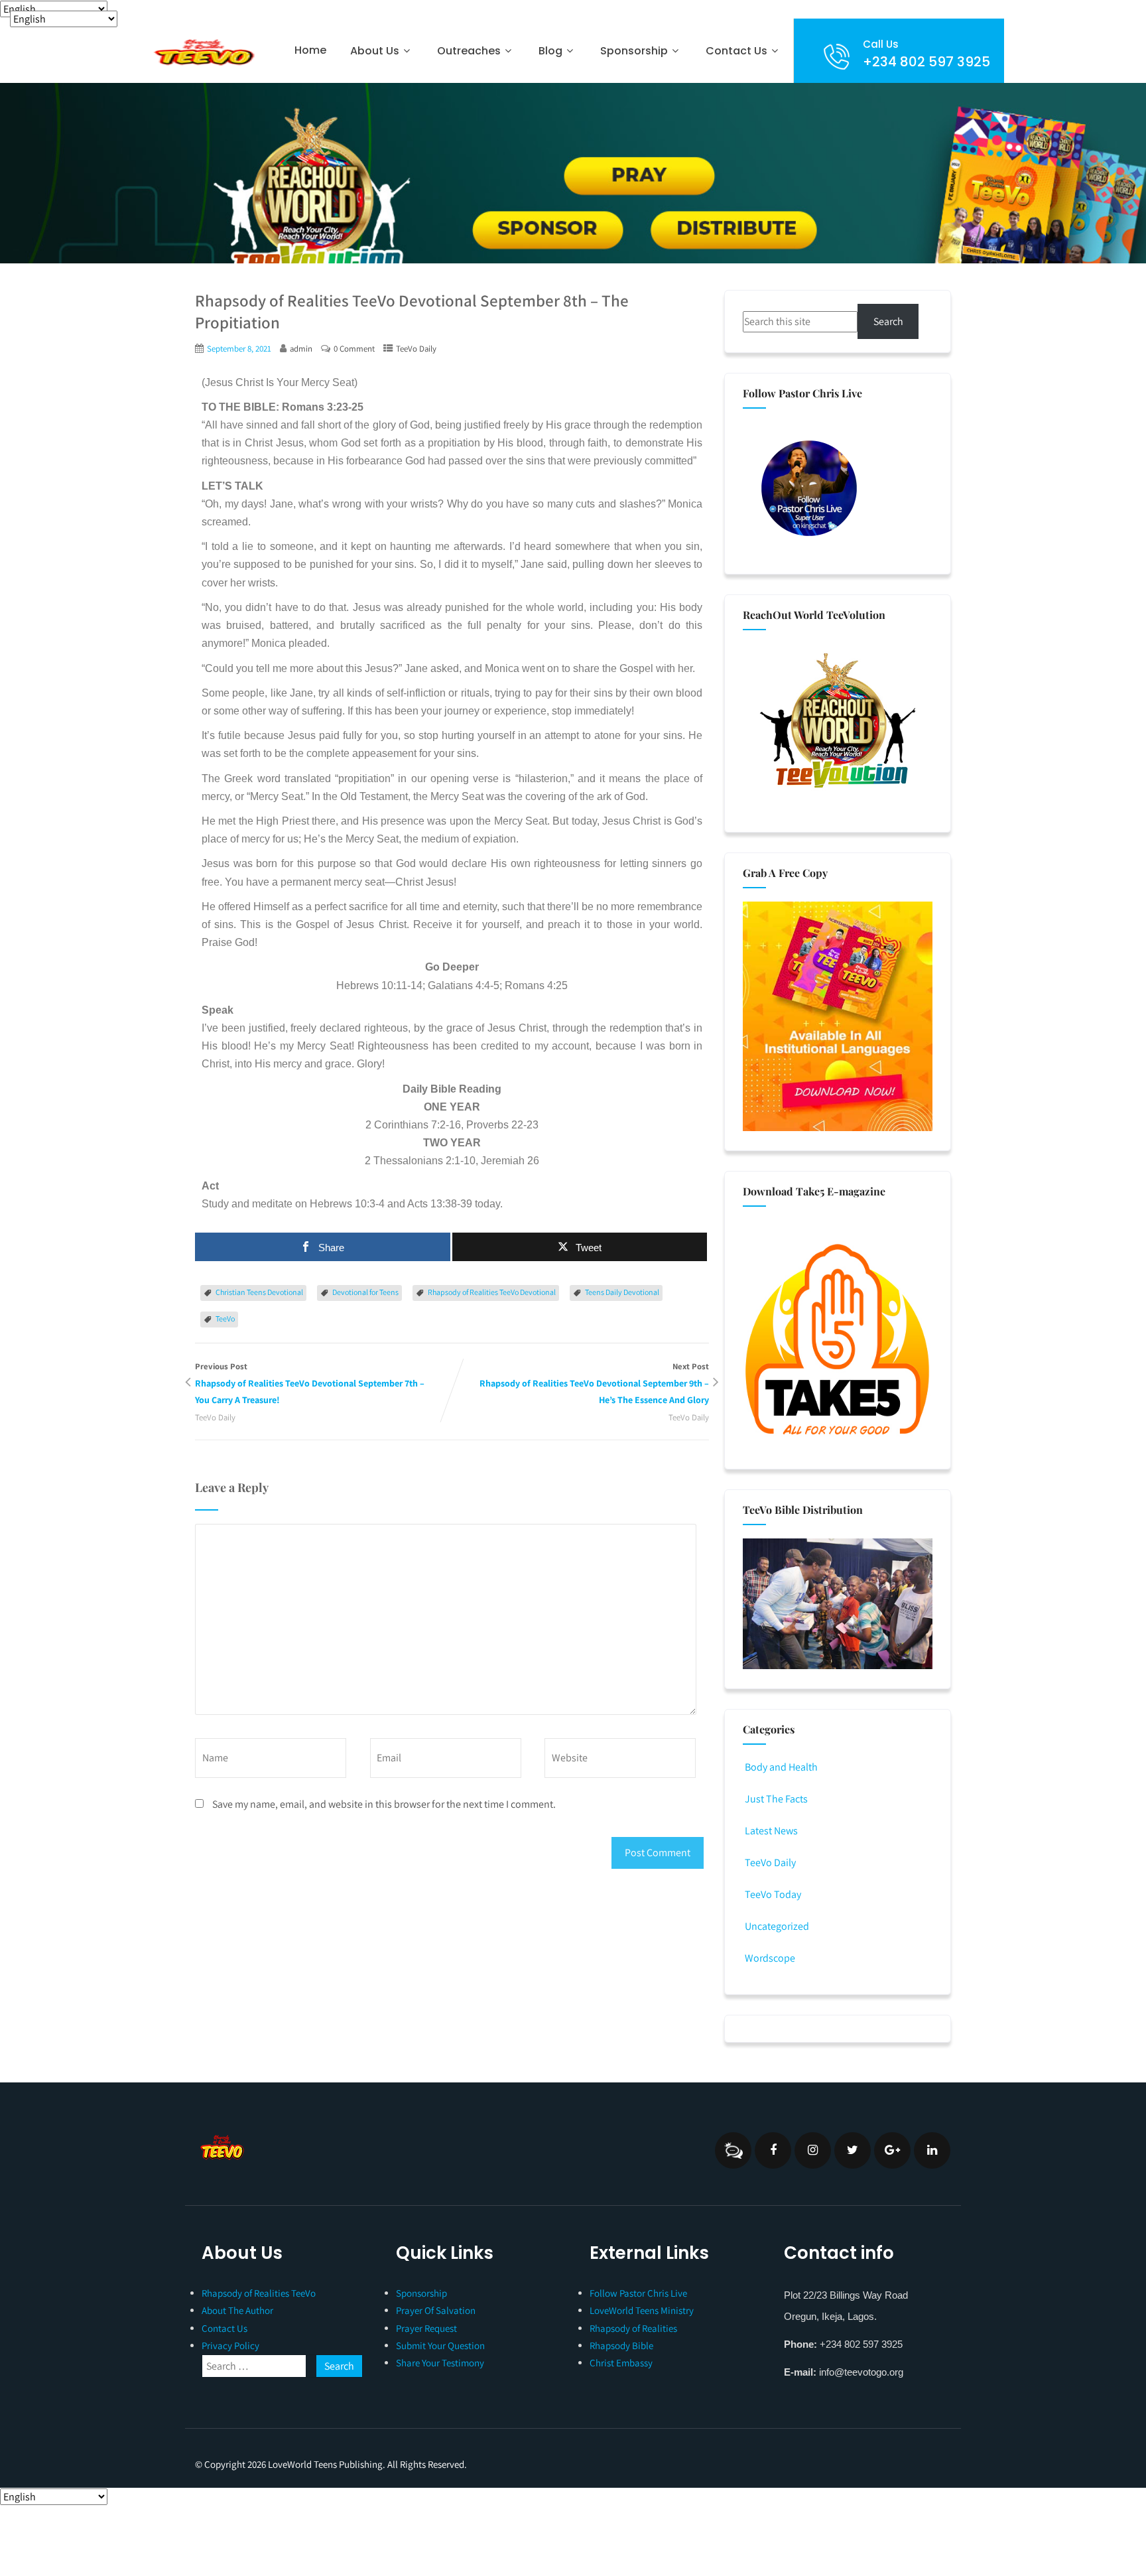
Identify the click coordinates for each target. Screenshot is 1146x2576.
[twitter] (853, 2150)
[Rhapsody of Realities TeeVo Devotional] (203, 52)
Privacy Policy (230, 2345)
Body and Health (781, 1767)
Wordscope (770, 1958)
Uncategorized (777, 1926)
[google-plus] (892, 2150)
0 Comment (354, 349)
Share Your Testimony (440, 2363)
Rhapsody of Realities (633, 2328)
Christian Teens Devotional (259, 1292)
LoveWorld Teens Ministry (642, 2310)
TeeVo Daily (416, 349)
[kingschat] (733, 2150)
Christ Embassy (621, 2363)
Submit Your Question (440, 2345)
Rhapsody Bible (621, 2345)
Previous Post (310, 1383)
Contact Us (736, 51)
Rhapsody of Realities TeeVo (259, 2293)
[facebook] (773, 2150)
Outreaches (469, 51)
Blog (550, 51)
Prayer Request (426, 2328)
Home (310, 50)
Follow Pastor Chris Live (638, 2293)
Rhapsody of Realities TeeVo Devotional (492, 1292)
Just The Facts (776, 1799)
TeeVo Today (773, 1894)
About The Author (237, 2310)
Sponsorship (421, 2293)
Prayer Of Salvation (436, 2310)
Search (888, 321)
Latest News (771, 1831)
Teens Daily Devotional (622, 1292)
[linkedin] (932, 2150)
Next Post (594, 1383)
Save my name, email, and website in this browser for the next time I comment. (384, 1804)
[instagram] (813, 2150)
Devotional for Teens (365, 1292)
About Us (375, 51)
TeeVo (225, 1319)
